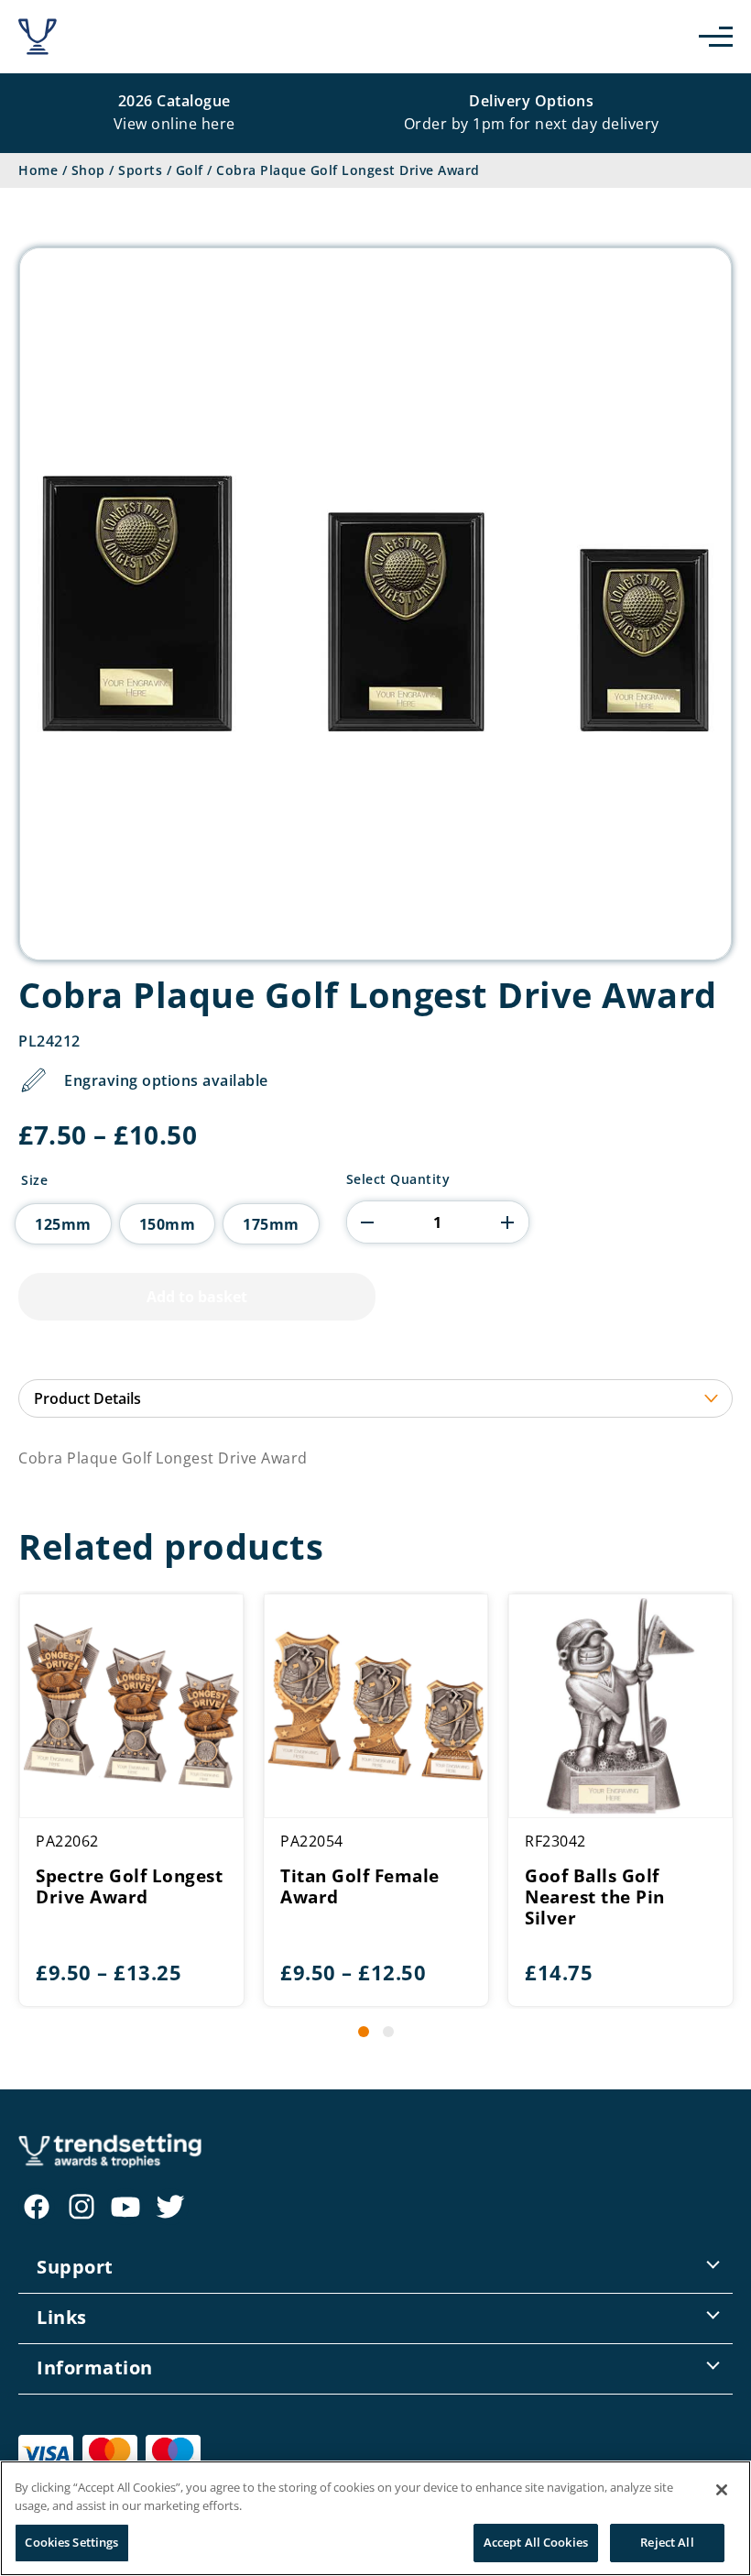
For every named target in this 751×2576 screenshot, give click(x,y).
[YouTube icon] (125, 2207)
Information (95, 2368)
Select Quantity (398, 1179)
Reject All (667, 2542)
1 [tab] (364, 2032)
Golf (190, 170)
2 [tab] (388, 2032)
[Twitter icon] (170, 2207)
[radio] (63, 1224)
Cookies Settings (71, 2542)
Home (38, 170)
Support (75, 2267)
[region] (375, 2518)
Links (62, 2317)
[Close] (722, 2490)
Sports (140, 170)
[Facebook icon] (37, 2207)
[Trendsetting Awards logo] (38, 37)
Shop (88, 170)
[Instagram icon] (82, 2207)
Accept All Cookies (536, 2542)
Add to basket (197, 1297)
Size (34, 1180)
